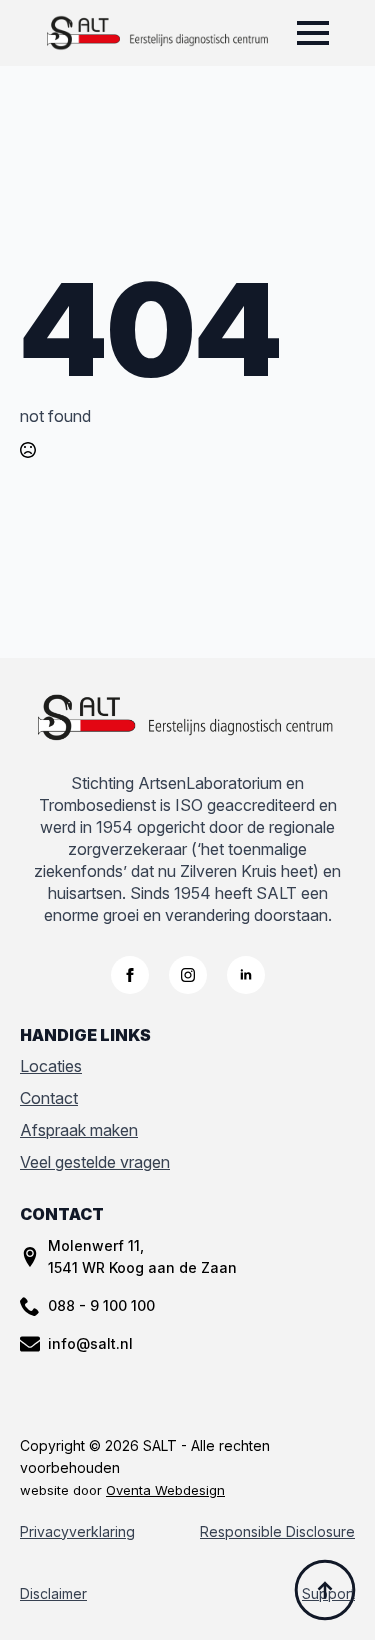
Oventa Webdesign (165, 1490)
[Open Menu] (313, 33)
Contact (49, 1098)
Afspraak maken (79, 1130)
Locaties (51, 1066)
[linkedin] (246, 975)
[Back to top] (325, 1590)
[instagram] (188, 975)
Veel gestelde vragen (95, 1162)
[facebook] (130, 975)
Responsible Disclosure (277, 1531)
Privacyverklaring (77, 1531)
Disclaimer (53, 1593)
